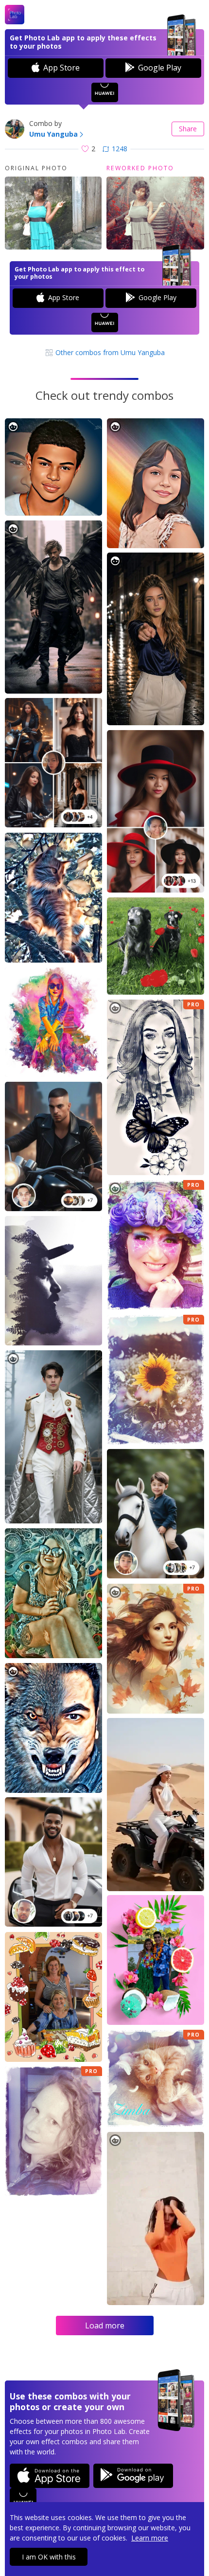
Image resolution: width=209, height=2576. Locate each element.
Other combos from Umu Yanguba (109, 352)
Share (188, 129)
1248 (120, 149)
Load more (105, 2326)
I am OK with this (49, 2557)
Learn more (150, 2538)
